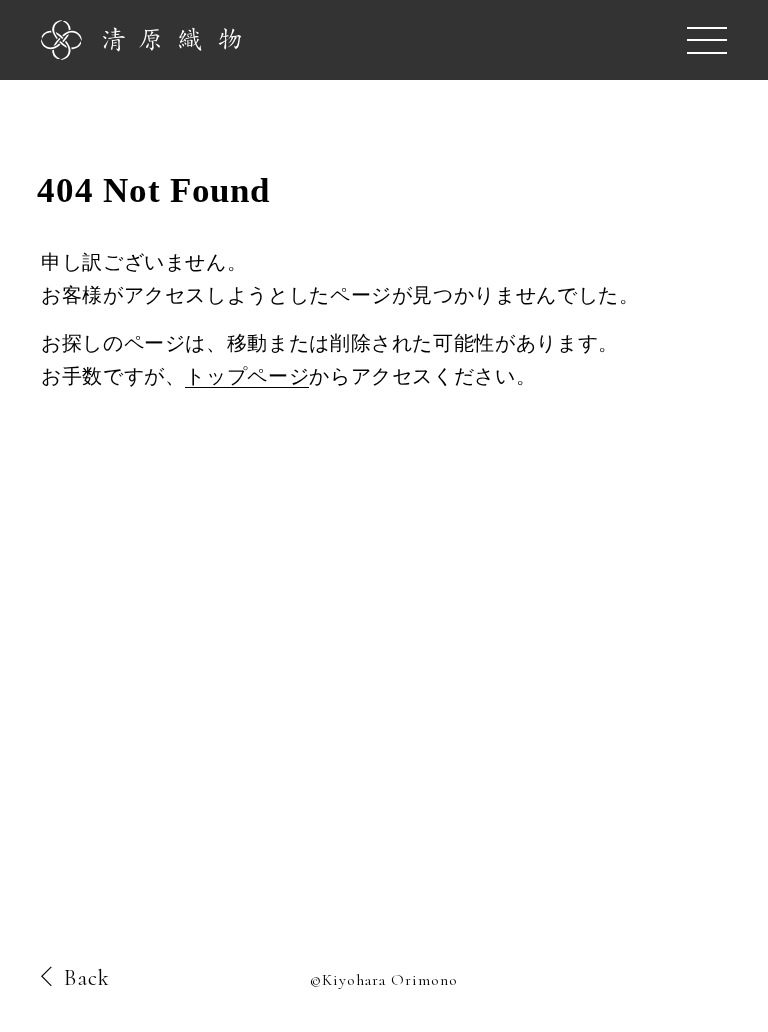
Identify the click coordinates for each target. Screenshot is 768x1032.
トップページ (247, 376)
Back (87, 978)
